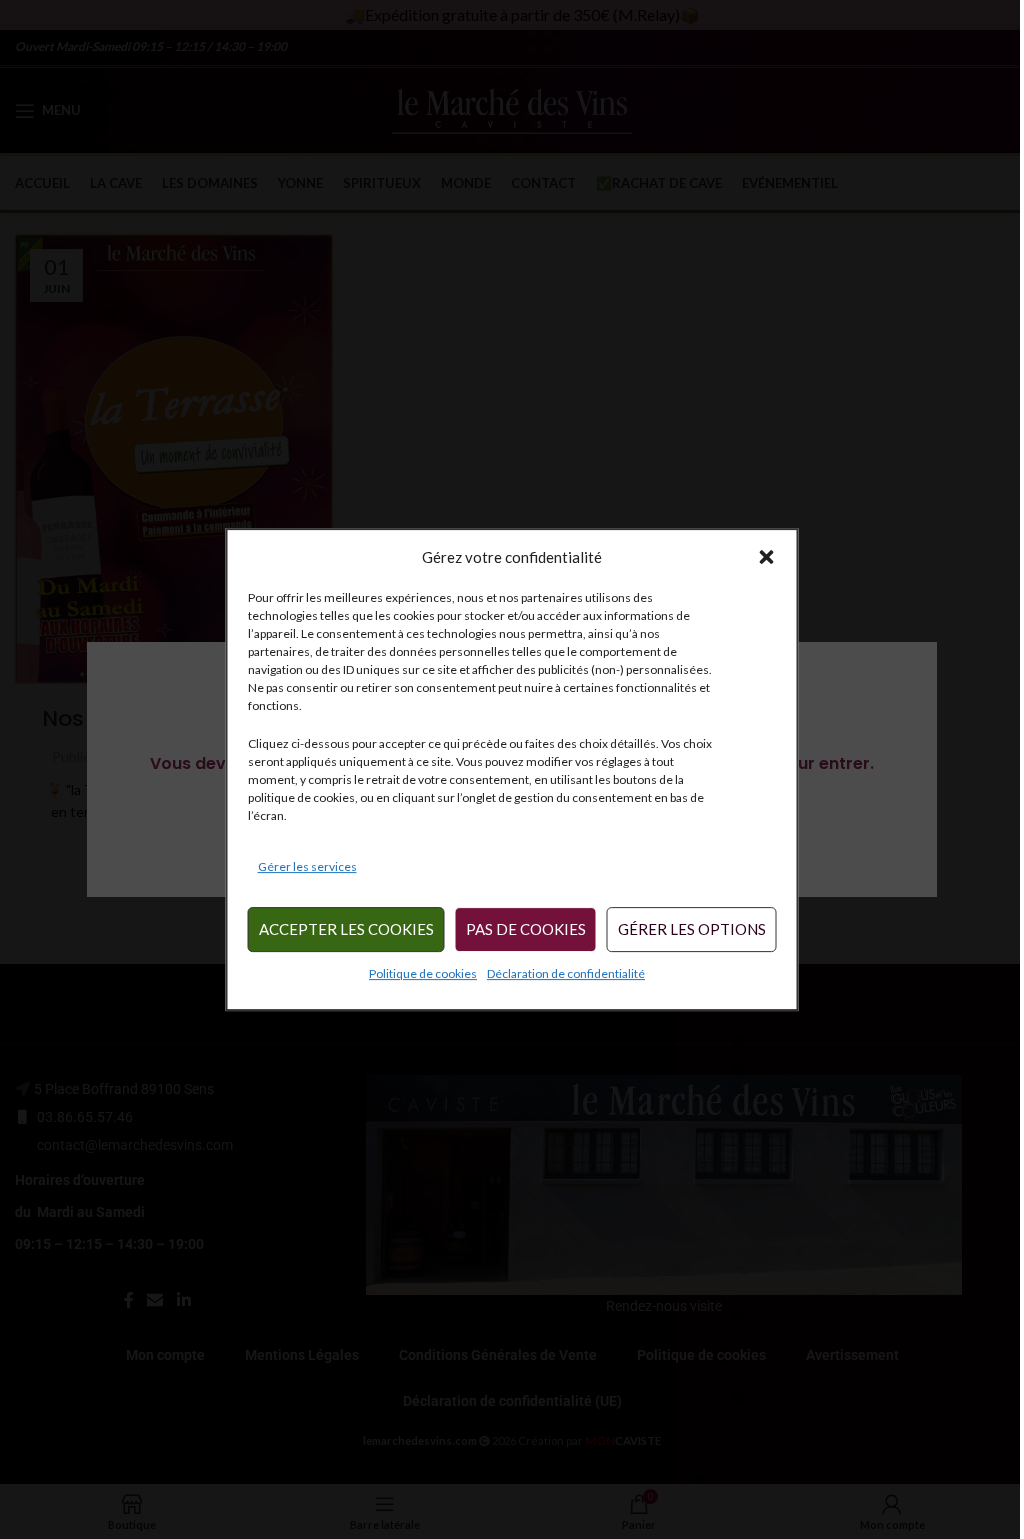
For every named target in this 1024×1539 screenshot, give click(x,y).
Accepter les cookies (346, 930)
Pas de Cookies (526, 930)
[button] (767, 557)
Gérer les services (307, 866)
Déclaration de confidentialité (566, 973)
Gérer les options (692, 930)
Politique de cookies (423, 973)
